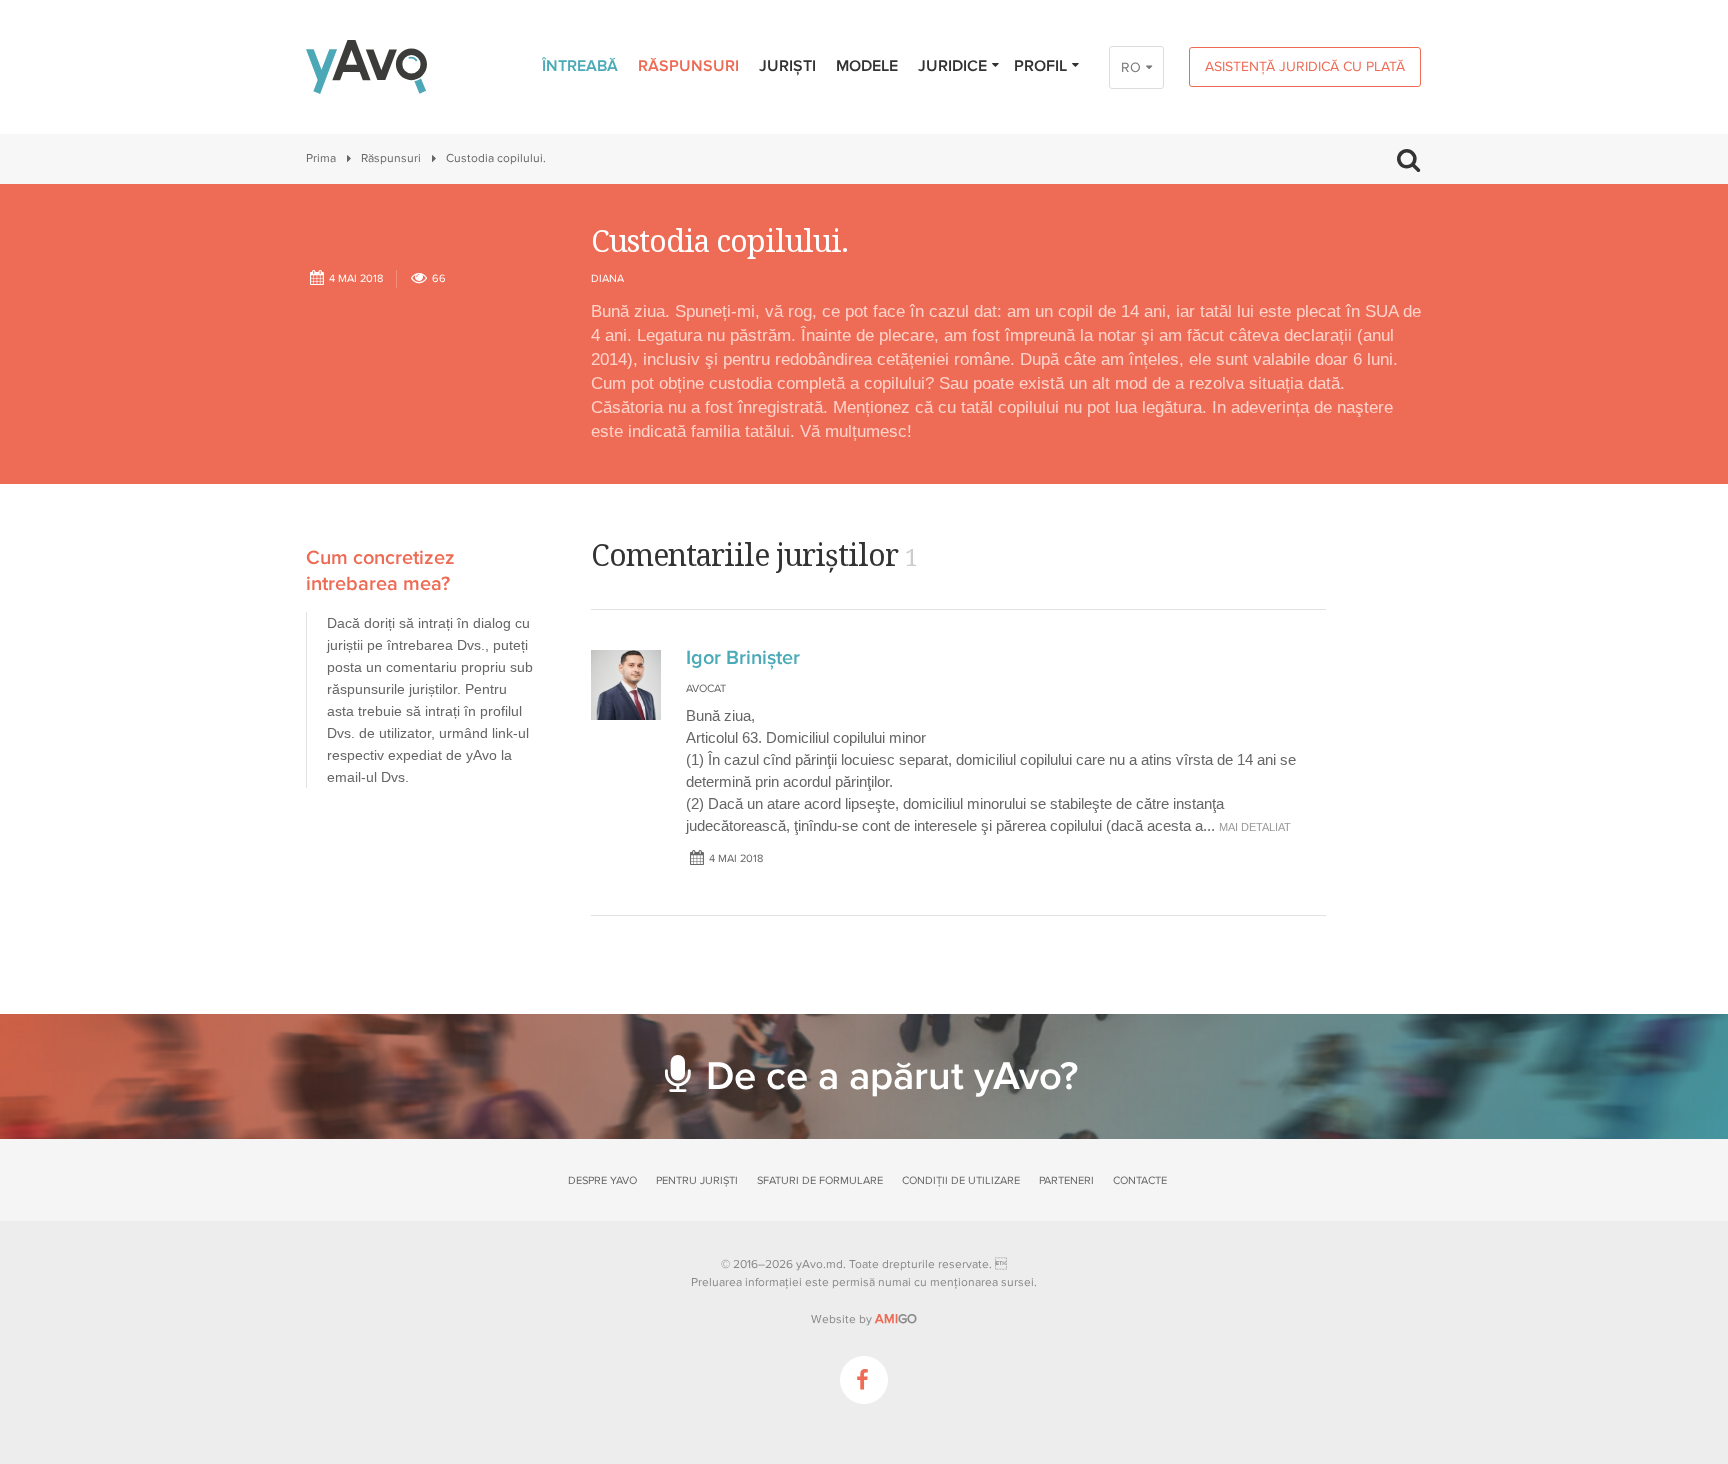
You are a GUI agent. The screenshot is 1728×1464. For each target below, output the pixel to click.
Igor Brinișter (743, 658)
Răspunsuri (688, 66)
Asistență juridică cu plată (1305, 66)
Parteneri (1066, 1180)
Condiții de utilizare (961, 1180)
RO (1131, 67)
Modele (867, 66)
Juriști (787, 66)
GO (896, 1319)
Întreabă (580, 66)
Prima (321, 158)
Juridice (952, 66)
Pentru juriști (697, 1180)
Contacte (1140, 1180)
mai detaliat (1255, 827)
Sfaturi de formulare (820, 1180)
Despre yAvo (602, 1180)
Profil (1040, 66)
